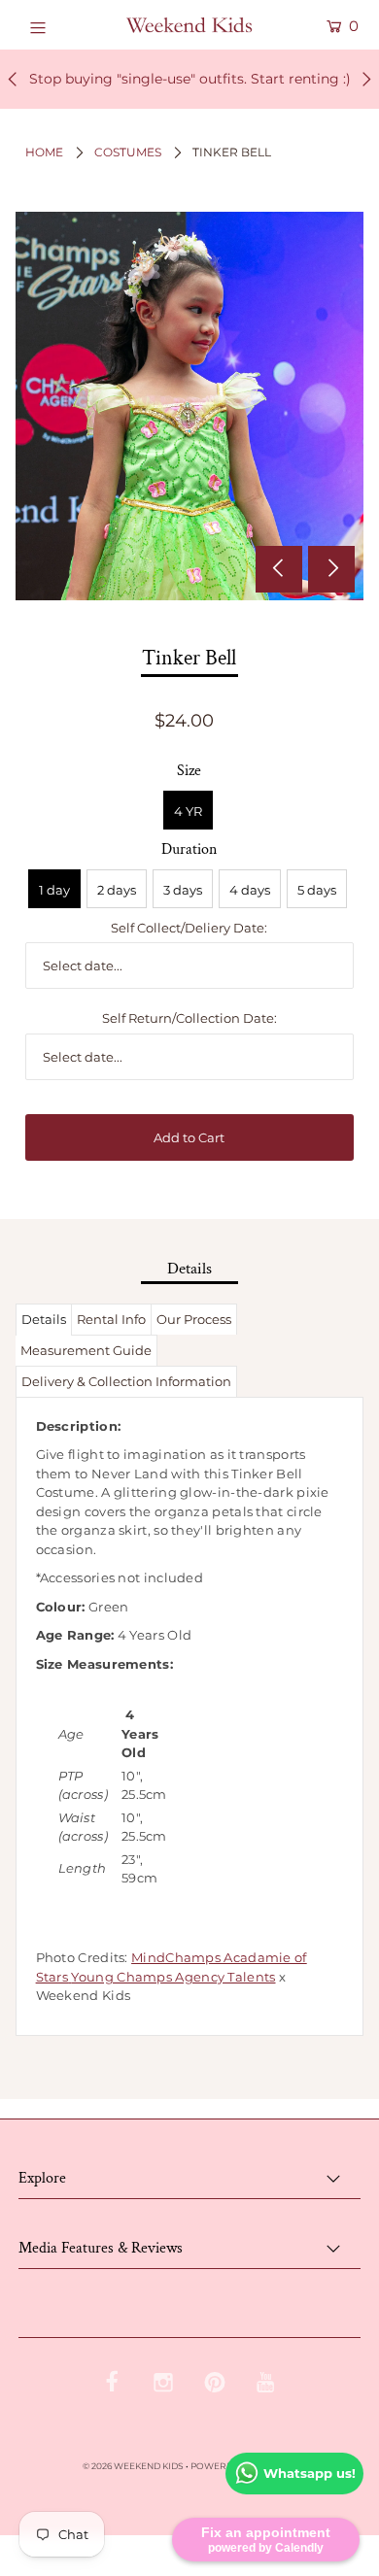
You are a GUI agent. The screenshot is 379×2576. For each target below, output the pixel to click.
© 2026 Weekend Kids (133, 2466)
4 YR (188, 811)
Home (44, 152)
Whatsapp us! (310, 2473)
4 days (250, 890)
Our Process (194, 1319)
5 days (317, 890)
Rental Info (111, 1319)
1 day (54, 890)
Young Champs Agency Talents (173, 1977)
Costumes (128, 152)
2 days (117, 890)
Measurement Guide (86, 1350)
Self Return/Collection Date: (189, 1018)
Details (44, 1319)
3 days (183, 890)
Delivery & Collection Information (126, 1381)
